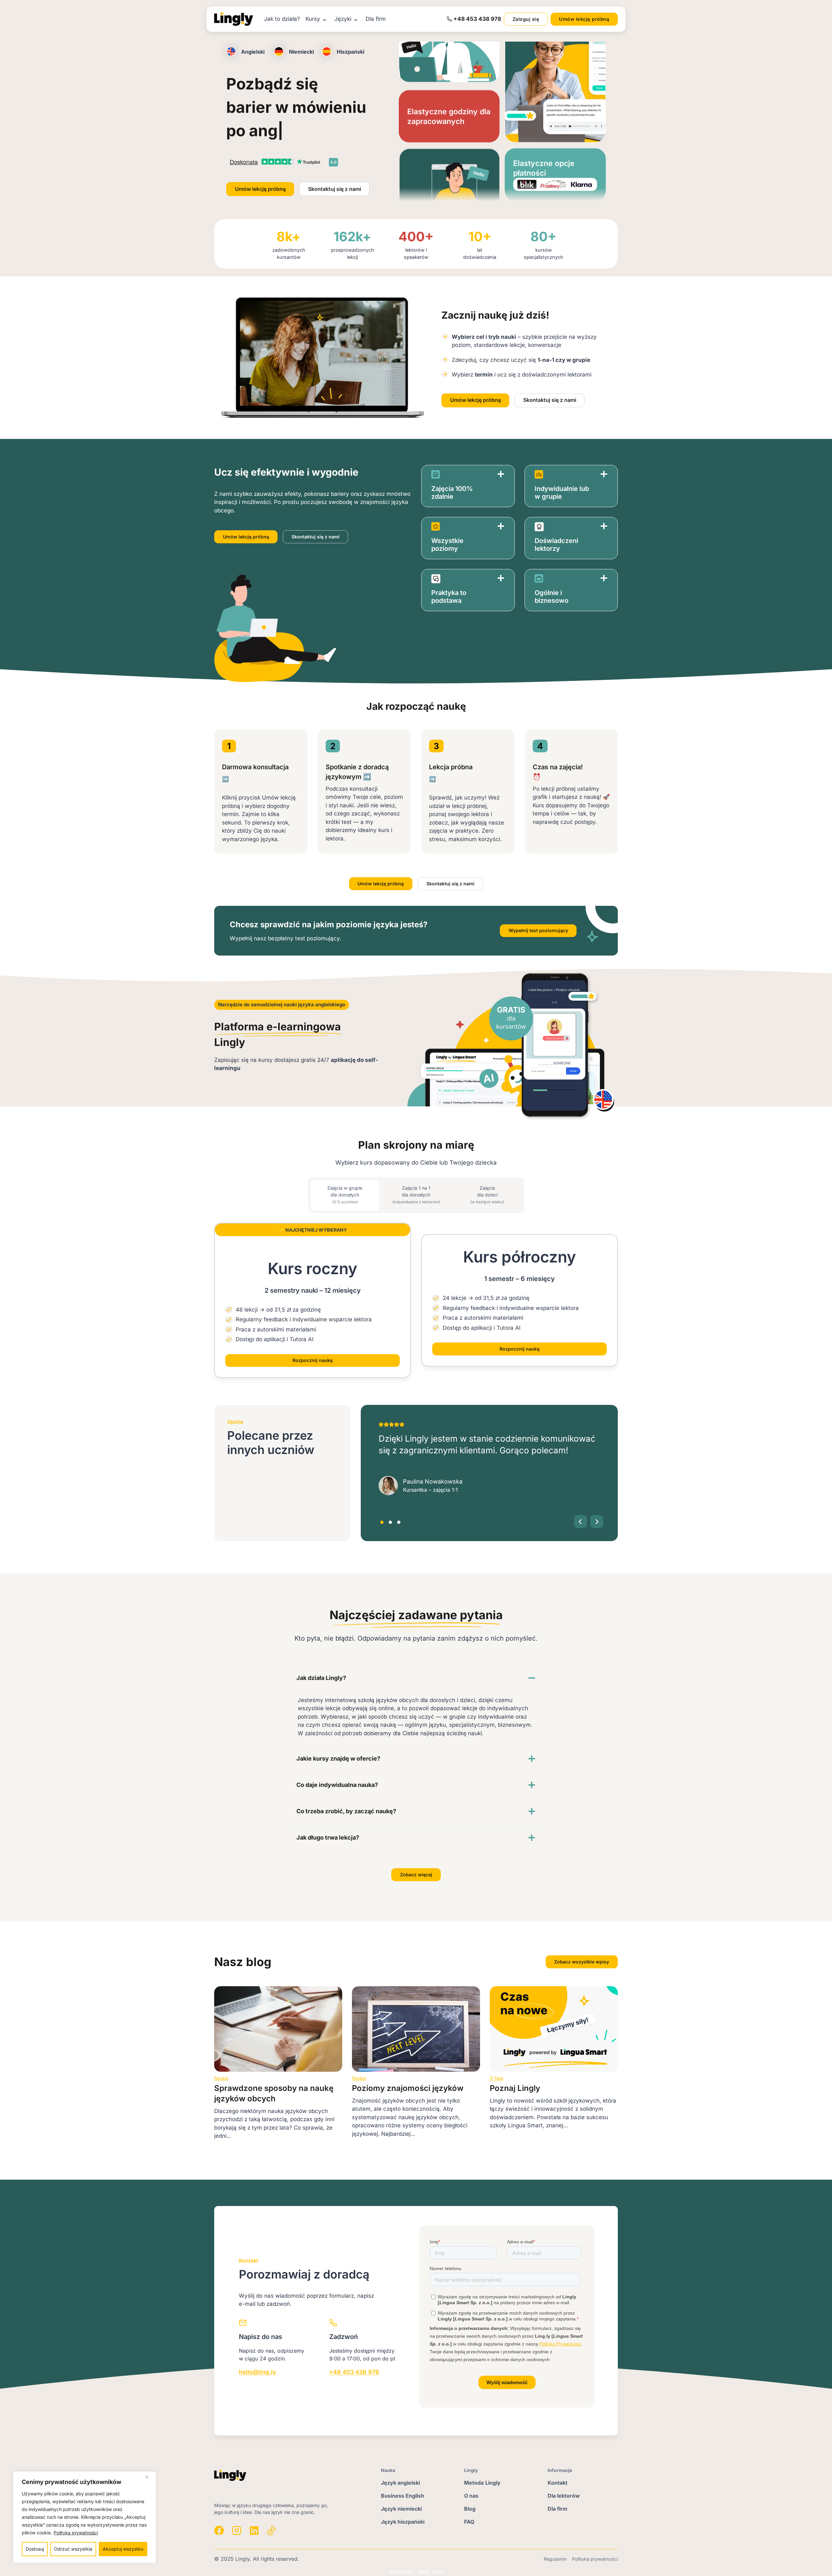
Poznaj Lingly (515, 2088)
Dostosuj (35, 2549)
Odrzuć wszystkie (73, 2549)
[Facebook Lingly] (219, 2530)
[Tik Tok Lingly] (272, 2530)
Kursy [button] (313, 19)
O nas (496, 2078)
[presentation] (278, 2029)
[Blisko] (149, 2477)
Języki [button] (343, 19)
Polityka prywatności (76, 2533)
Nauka (221, 2078)
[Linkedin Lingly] (254, 2530)
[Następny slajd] (597, 1522)
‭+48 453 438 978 (477, 19)
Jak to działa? (282, 19)
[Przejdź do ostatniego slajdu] (580, 1522)
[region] (84, 2517)
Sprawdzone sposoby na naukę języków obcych (274, 2093)
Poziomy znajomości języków (408, 2088)
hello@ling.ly (258, 2372)
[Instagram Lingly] (237, 2530)
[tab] (345, 1195)
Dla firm (376, 19)
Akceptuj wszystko (123, 2549)
